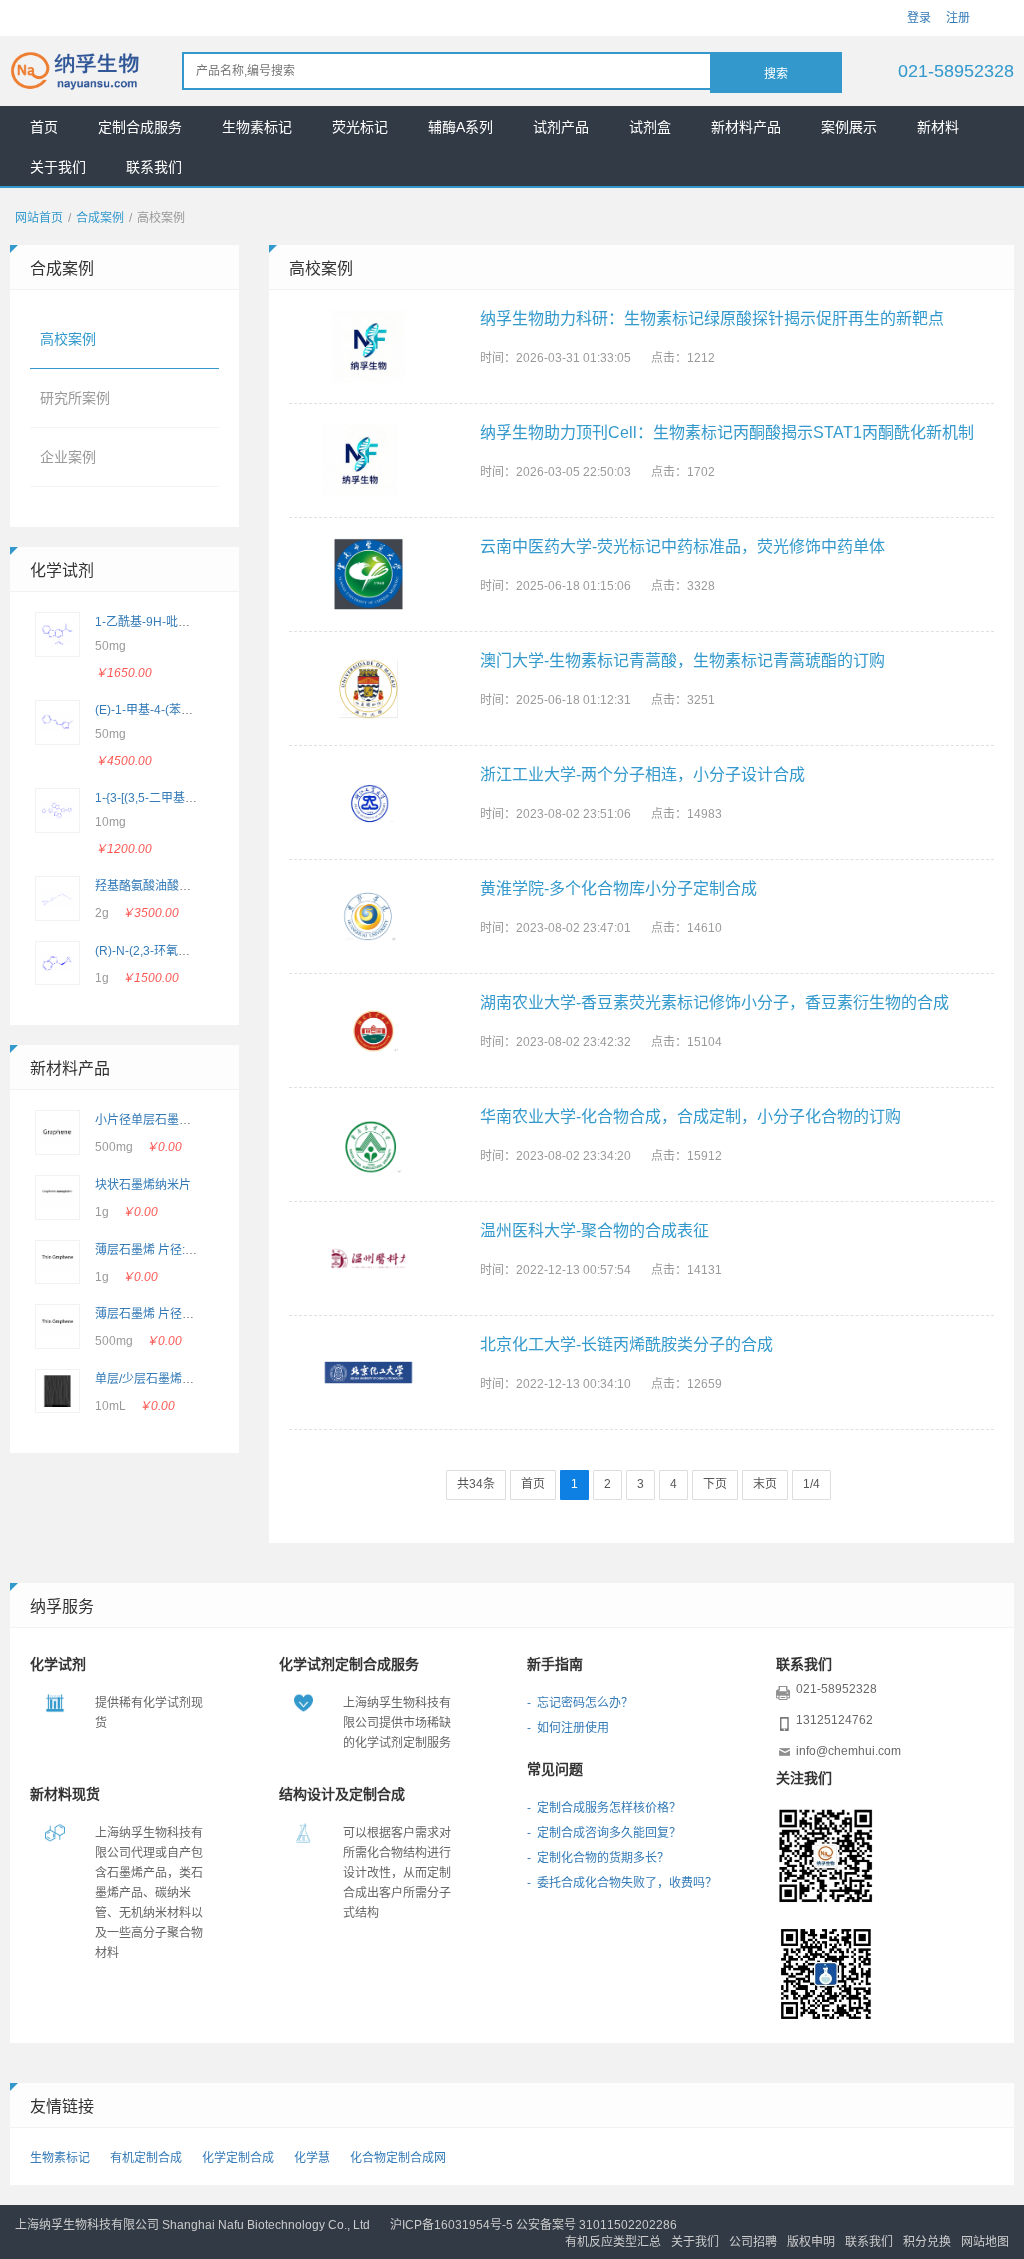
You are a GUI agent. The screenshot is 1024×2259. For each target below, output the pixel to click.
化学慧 (312, 2158)
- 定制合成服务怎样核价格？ (604, 1808)
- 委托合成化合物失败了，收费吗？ (622, 1883)
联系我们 (154, 167)
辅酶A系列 (460, 127)
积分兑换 (927, 2242)
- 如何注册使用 (568, 1728)
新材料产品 (746, 127)
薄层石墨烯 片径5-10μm (159, 1314)
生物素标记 (257, 127)
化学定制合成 (238, 2158)
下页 (715, 1484)
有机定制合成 (146, 2158)
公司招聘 (753, 2242)
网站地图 (985, 2242)
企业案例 (68, 457)
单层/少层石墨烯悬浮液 (156, 1379)
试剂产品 (561, 127)
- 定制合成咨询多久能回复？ (604, 1833)
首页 (44, 127)
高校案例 (68, 339)
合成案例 (100, 218)
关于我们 (58, 167)
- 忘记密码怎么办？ (580, 1703)
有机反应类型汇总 (613, 2242)
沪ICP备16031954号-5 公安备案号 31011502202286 (533, 2225)
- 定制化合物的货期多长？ (598, 1858)
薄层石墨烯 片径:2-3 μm (159, 1250)
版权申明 (811, 2242)
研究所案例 (75, 398)
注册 (958, 18)
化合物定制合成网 (398, 2158)
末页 (765, 1484)
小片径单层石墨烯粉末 (155, 1120)
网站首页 (39, 218)
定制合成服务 (140, 127)
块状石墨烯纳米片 (143, 1185)
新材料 (938, 127)
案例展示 (849, 127)
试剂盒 (650, 127)
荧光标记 (360, 127)
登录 (919, 18)
